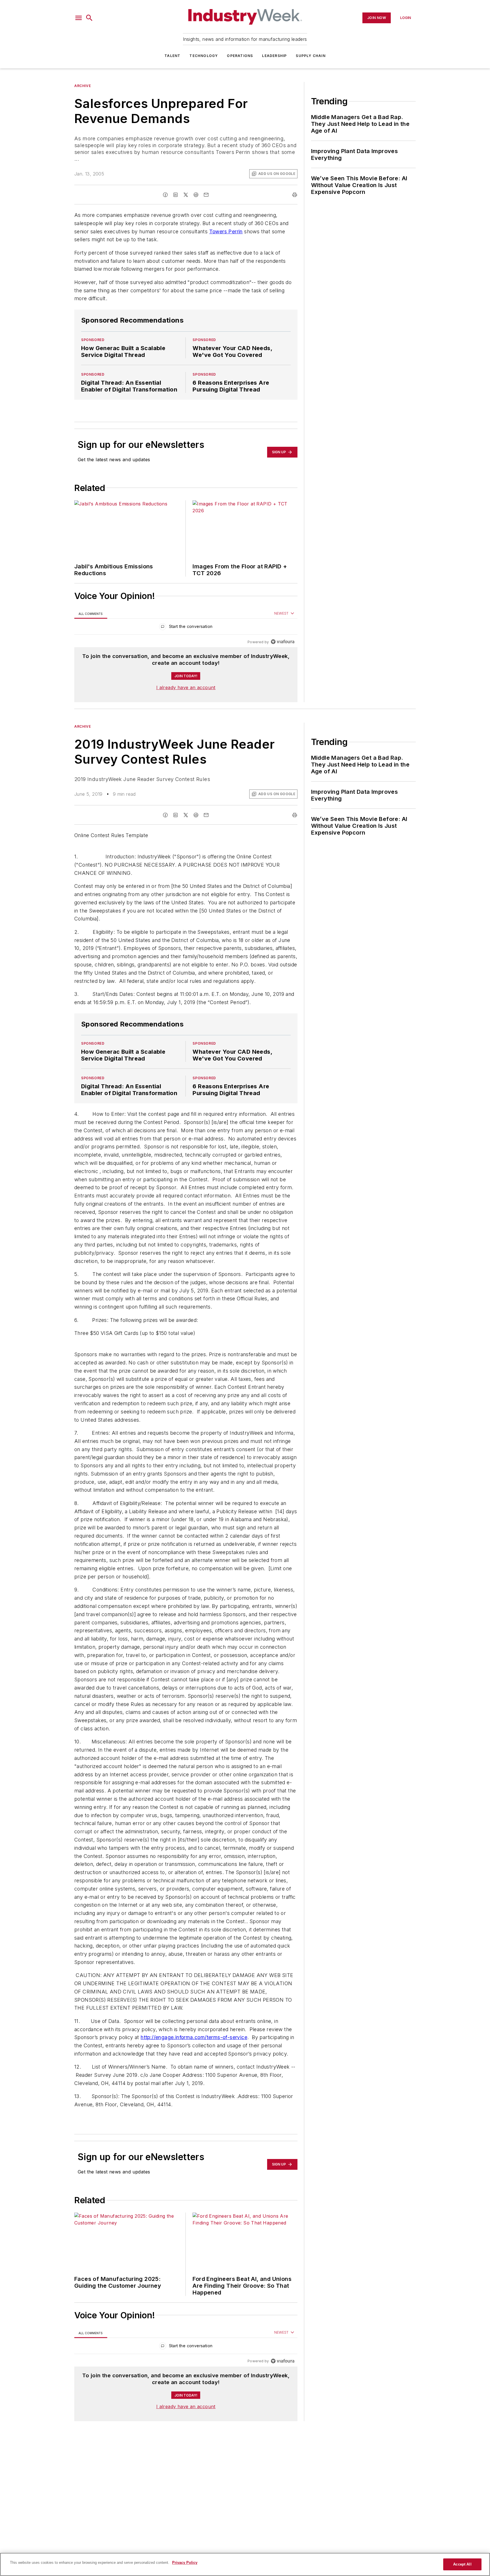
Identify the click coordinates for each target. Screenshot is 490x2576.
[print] (295, 195)
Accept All (462, 2564)
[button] (79, 18)
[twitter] (186, 195)
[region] (186, 628)
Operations (240, 56)
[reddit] (196, 195)
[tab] (91, 614)
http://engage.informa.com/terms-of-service (194, 2071)
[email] (206, 195)
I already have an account (186, 687)
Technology (204, 56)
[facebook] (165, 195)
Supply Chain (311, 56)
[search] (89, 18)
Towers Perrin (226, 231)
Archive (83, 86)
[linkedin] (176, 195)
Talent (172, 56)
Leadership (274, 56)
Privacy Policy (185, 2563)
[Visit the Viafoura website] (283, 642)
